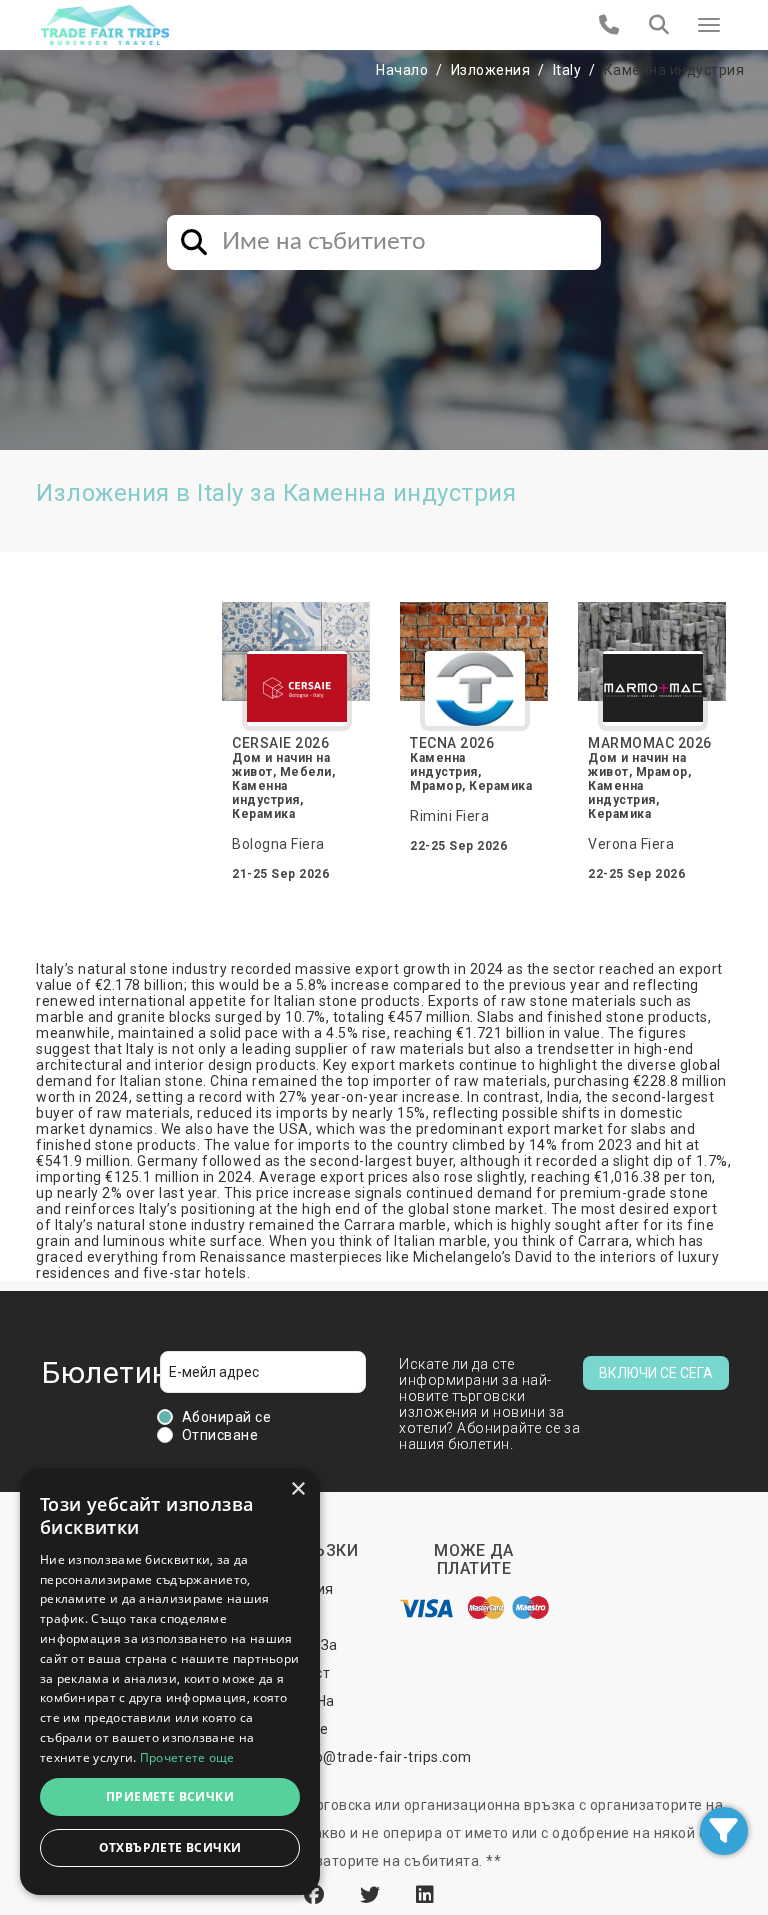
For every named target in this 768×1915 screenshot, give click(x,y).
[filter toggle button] (724, 1831)
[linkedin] (425, 1895)
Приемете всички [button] (170, 1796)
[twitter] (373, 1895)
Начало (402, 70)
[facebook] (317, 1895)
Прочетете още (187, 1757)
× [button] (297, 1489)
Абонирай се (227, 1417)
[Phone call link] (609, 25)
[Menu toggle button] (709, 25)
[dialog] (170, 1681)
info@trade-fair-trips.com (384, 1757)
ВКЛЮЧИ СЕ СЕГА (656, 1373)
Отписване (220, 1435)
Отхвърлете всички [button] (170, 1847)
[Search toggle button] (659, 25)
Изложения (491, 70)
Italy (567, 70)
